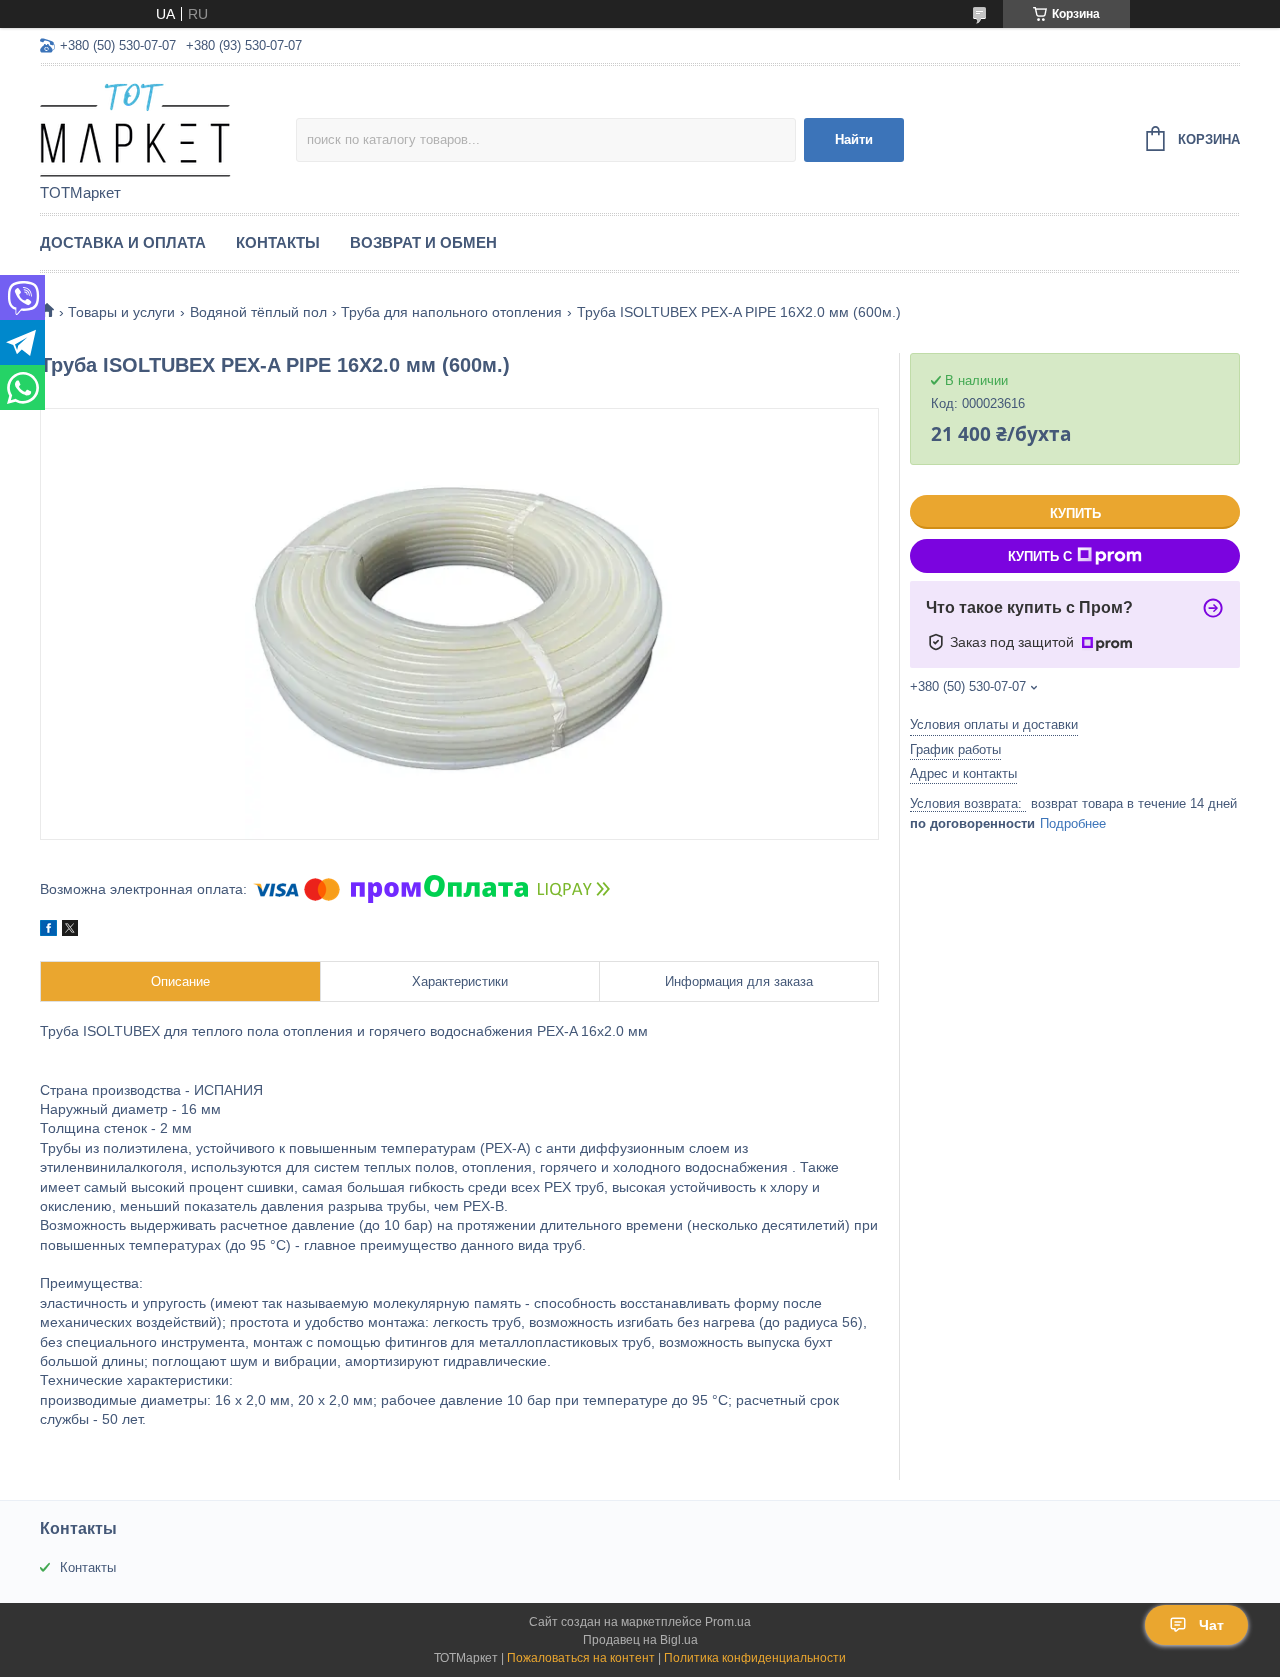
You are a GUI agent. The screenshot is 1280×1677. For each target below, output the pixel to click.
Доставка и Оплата (123, 242)
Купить (1075, 513)
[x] (70, 931)
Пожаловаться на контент (581, 1658)
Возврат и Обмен (423, 242)
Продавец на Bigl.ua (640, 1640)
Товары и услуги (121, 312)
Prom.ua (728, 1622)
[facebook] (48, 931)
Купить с (1040, 556)
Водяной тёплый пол (258, 312)
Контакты (278, 242)
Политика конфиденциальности (755, 1658)
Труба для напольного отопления (451, 312)
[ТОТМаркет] (168, 126)
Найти (854, 139)
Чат (1211, 1625)
